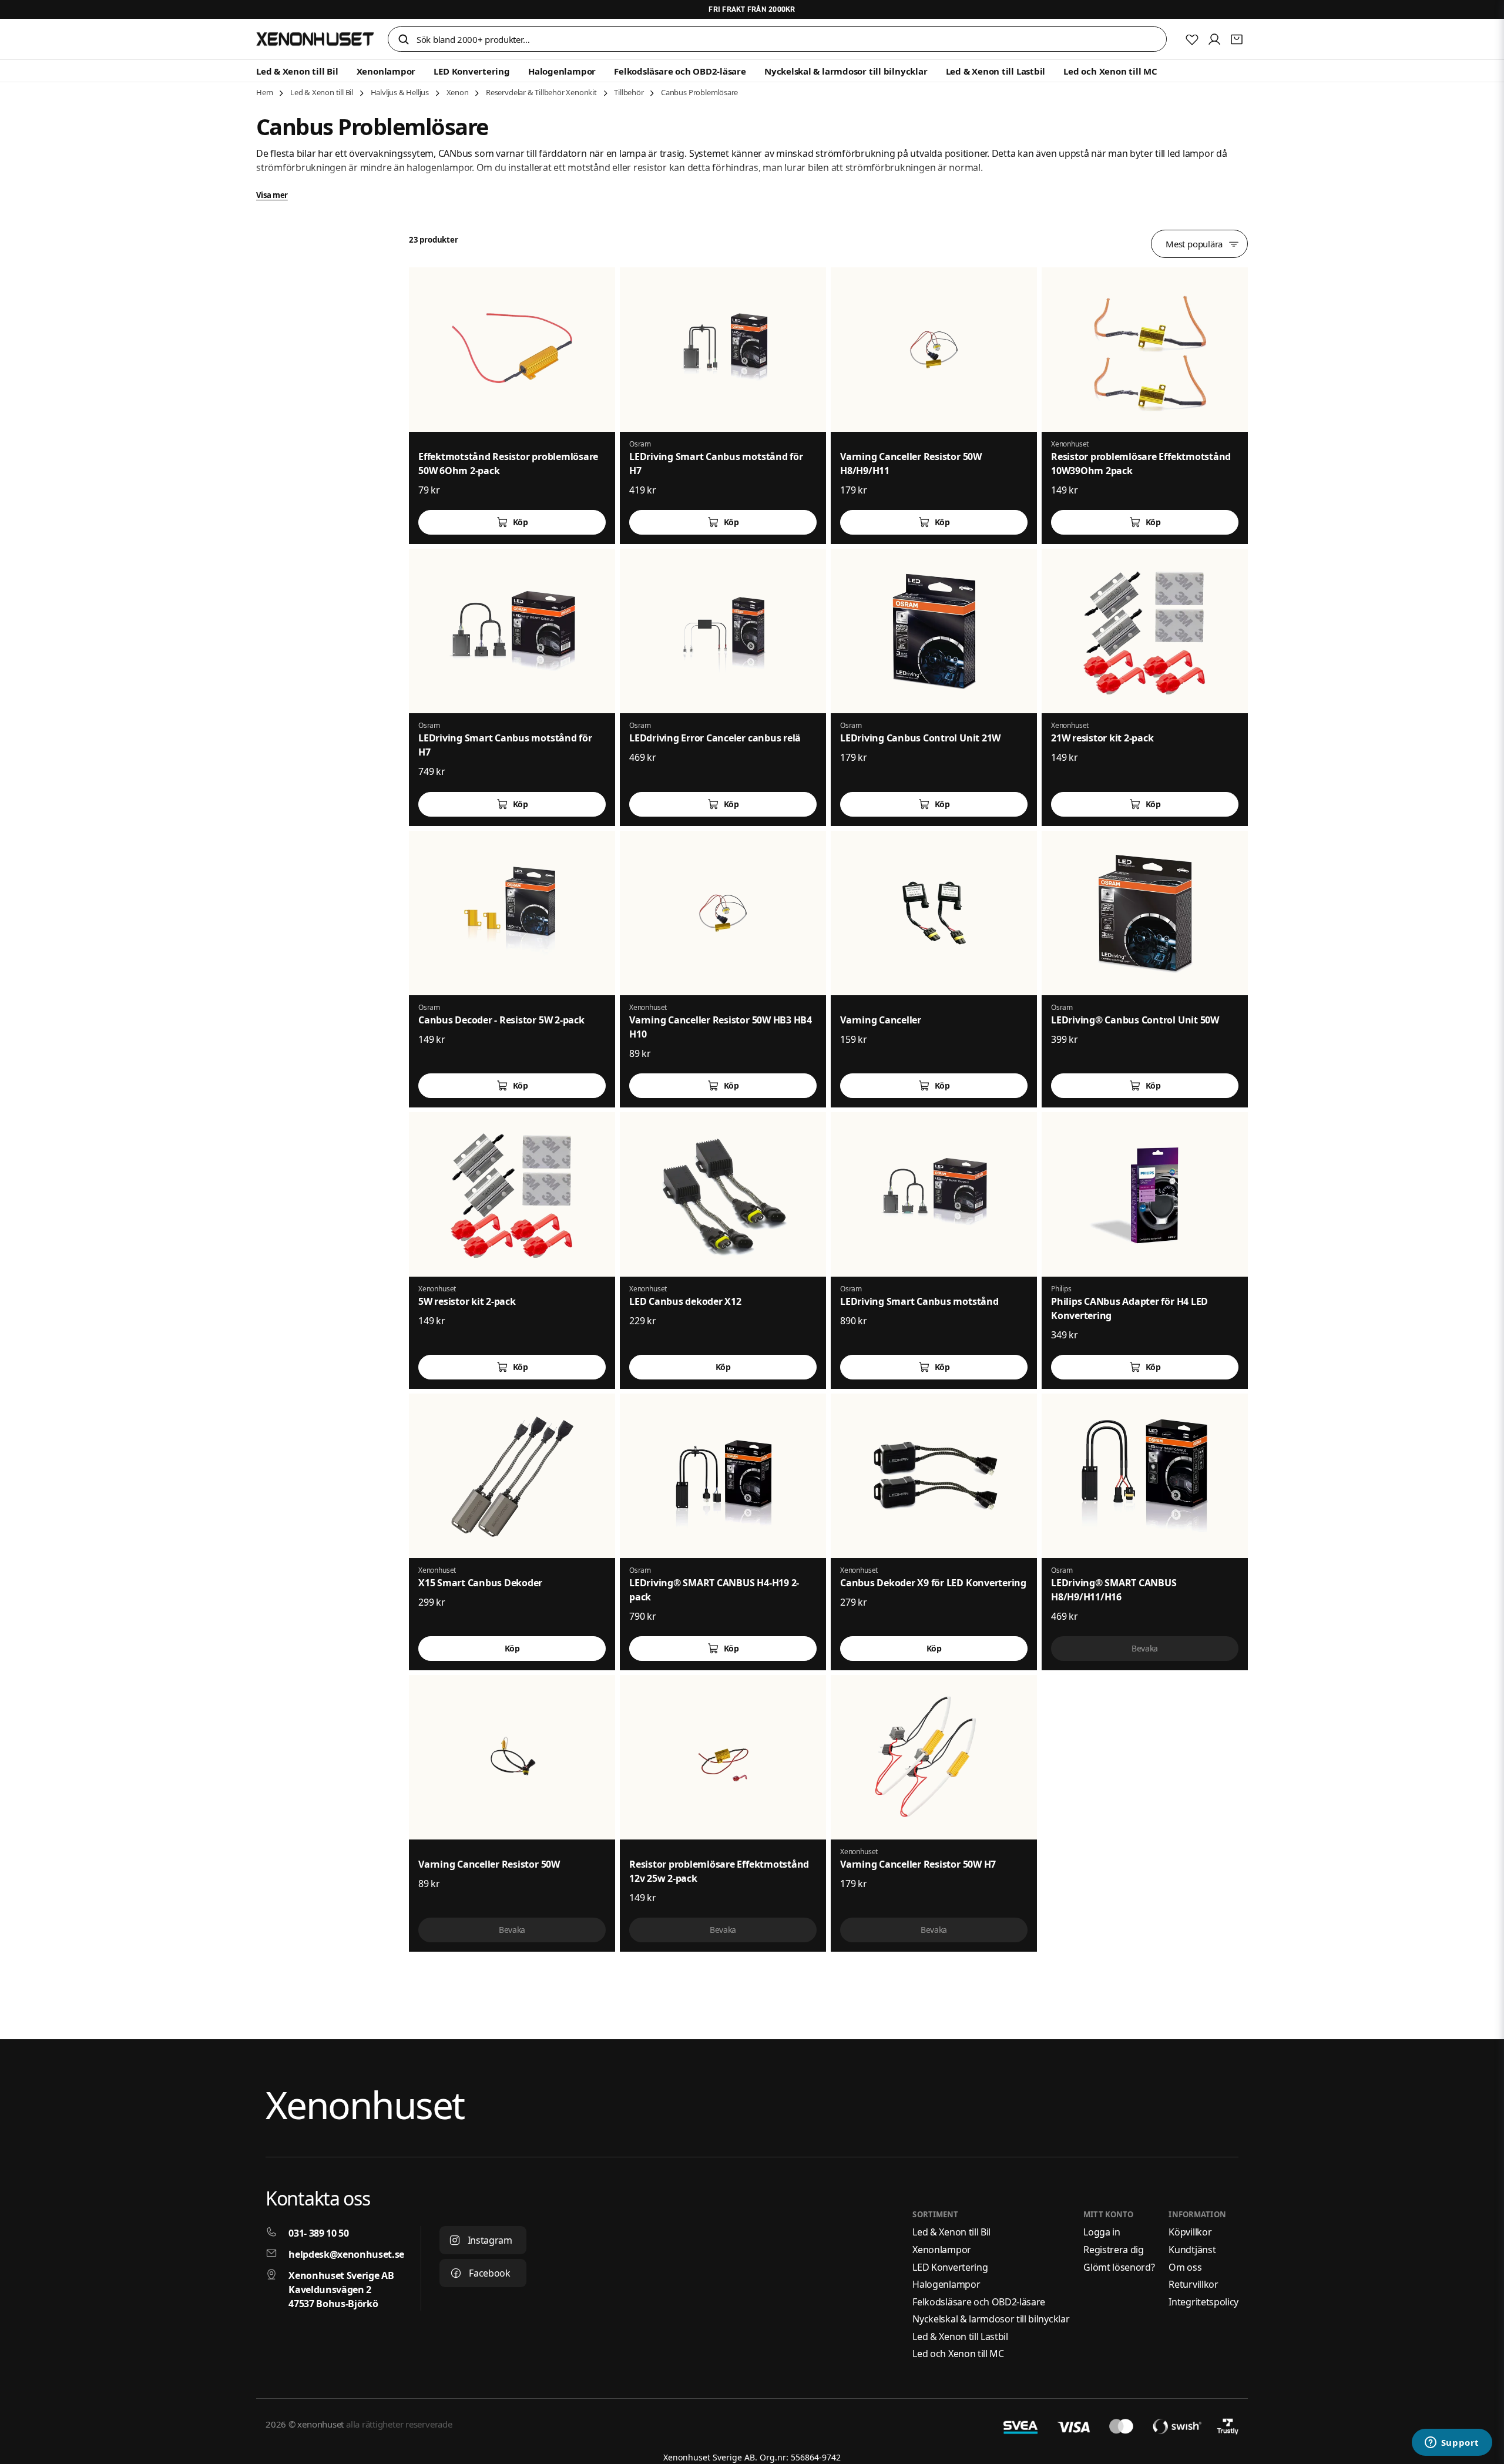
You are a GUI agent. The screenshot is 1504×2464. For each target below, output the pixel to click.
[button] (404, 40)
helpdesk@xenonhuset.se (346, 2254)
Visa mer (272, 195)
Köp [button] (723, 1367)
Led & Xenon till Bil (297, 71)
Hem (264, 92)
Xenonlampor (386, 71)
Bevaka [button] (1145, 1648)
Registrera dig (1114, 2250)
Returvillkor (1193, 2284)
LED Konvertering (471, 71)
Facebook (489, 2273)
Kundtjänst (1192, 2250)
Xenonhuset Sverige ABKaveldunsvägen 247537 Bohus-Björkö (341, 2290)
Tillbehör (629, 92)
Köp (521, 522)
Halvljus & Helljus (400, 92)
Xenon (458, 92)
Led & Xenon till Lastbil (996, 71)
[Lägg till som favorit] (1192, 39)
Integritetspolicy (1203, 2302)
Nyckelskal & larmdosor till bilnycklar (846, 71)
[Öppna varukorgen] (1237, 39)
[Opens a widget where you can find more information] (1452, 2443)
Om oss (1185, 2267)
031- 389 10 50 (319, 2233)
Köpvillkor (1190, 2232)
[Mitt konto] (1214, 39)
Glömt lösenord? (1119, 2267)
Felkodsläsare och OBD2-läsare (680, 71)
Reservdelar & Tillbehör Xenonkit (541, 92)
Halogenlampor (562, 71)
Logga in (1102, 2232)
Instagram (490, 2240)
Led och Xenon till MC (1110, 71)
